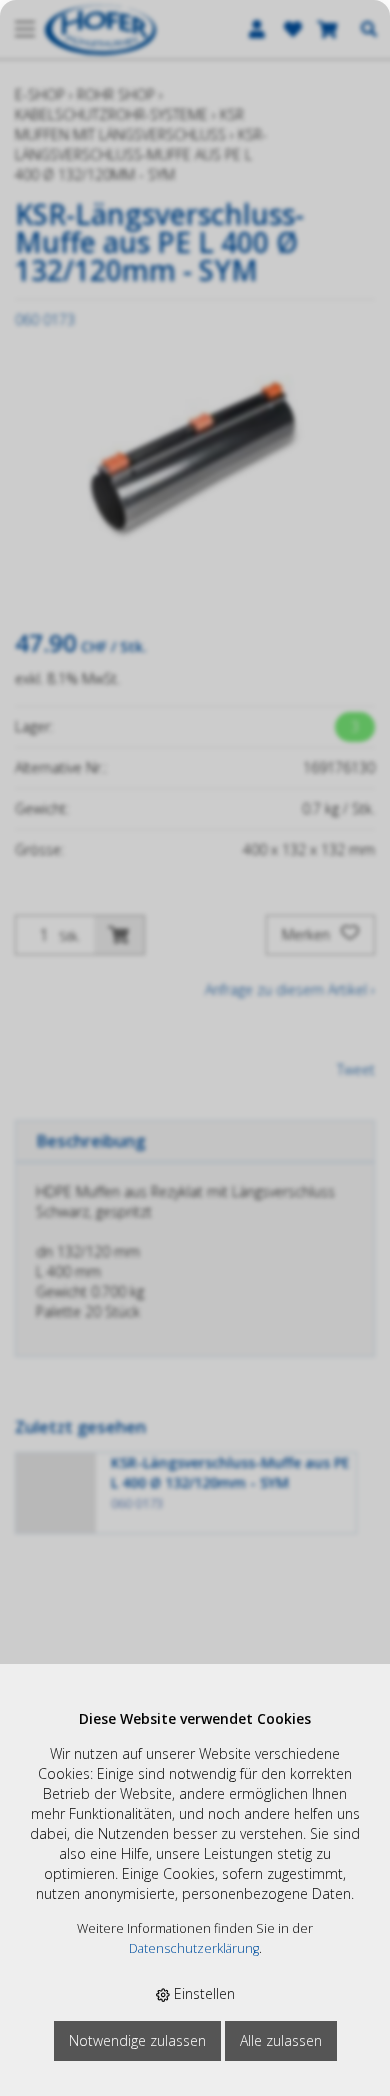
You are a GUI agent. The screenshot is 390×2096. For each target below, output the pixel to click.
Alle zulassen (281, 2040)
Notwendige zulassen (137, 2040)
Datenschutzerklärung (194, 1948)
